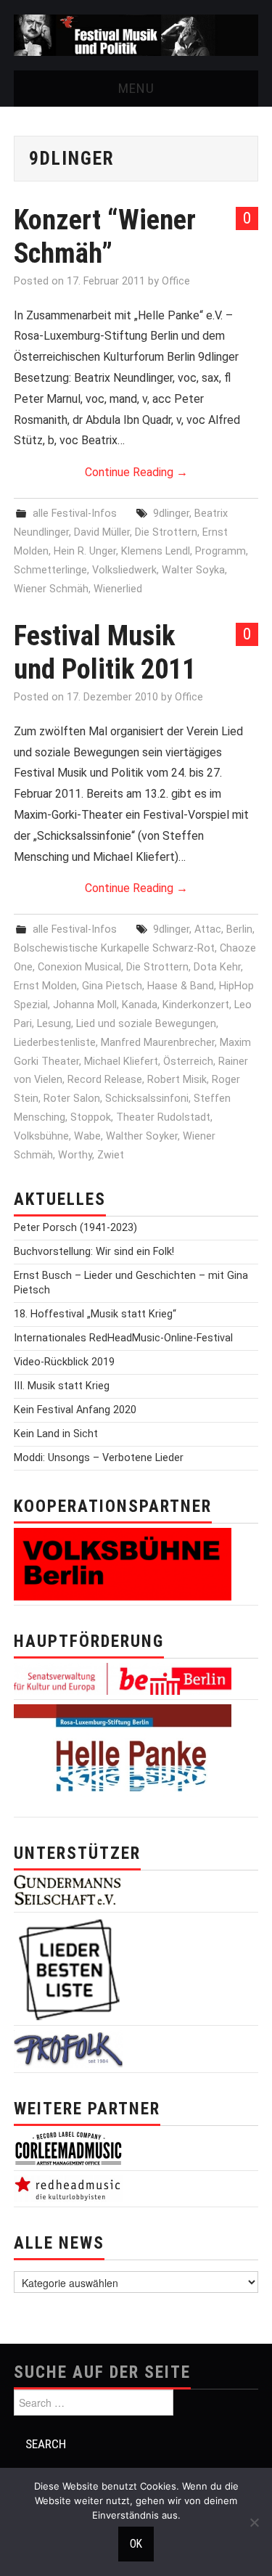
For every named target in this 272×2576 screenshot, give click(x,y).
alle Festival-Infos (75, 514)
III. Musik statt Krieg (62, 1386)
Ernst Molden (45, 986)
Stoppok (91, 1117)
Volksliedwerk (124, 570)
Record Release (105, 1080)
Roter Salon (72, 1099)
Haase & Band (181, 986)
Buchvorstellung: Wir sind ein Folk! (94, 1252)
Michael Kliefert (121, 1062)
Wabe (87, 1136)
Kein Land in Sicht (56, 1434)
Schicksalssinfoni (147, 1099)
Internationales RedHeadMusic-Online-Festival (123, 1338)
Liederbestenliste (55, 1043)
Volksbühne (41, 1136)
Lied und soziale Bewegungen (146, 1024)
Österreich (188, 1062)
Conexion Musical (79, 967)
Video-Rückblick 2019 (64, 1362)
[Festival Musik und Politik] (136, 34)
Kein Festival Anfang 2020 (75, 1410)
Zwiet (111, 1155)
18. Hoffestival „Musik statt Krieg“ (95, 1314)
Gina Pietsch (112, 986)
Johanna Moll (85, 1005)
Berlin (239, 929)
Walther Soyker (142, 1136)
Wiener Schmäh (51, 589)
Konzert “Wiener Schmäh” (105, 236)
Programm (221, 551)
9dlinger (171, 514)
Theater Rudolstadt (163, 1117)
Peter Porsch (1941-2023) (75, 1228)
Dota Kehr (217, 967)
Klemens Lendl (156, 551)
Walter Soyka (193, 570)
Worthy (75, 1155)
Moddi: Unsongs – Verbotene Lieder (99, 1458)
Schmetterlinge (50, 570)
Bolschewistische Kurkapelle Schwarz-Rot (114, 948)
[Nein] (254, 2522)
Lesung (54, 1024)
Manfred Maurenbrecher (158, 1043)
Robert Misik (177, 1080)
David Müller (102, 532)
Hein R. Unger (85, 551)
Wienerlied (118, 589)
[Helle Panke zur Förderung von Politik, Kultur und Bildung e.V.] (123, 1758)
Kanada (140, 1005)
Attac (208, 929)
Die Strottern (166, 532)
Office (176, 281)
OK (136, 2544)
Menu (136, 88)
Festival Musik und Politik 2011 (105, 652)
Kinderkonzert (196, 1005)
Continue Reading (136, 472)
